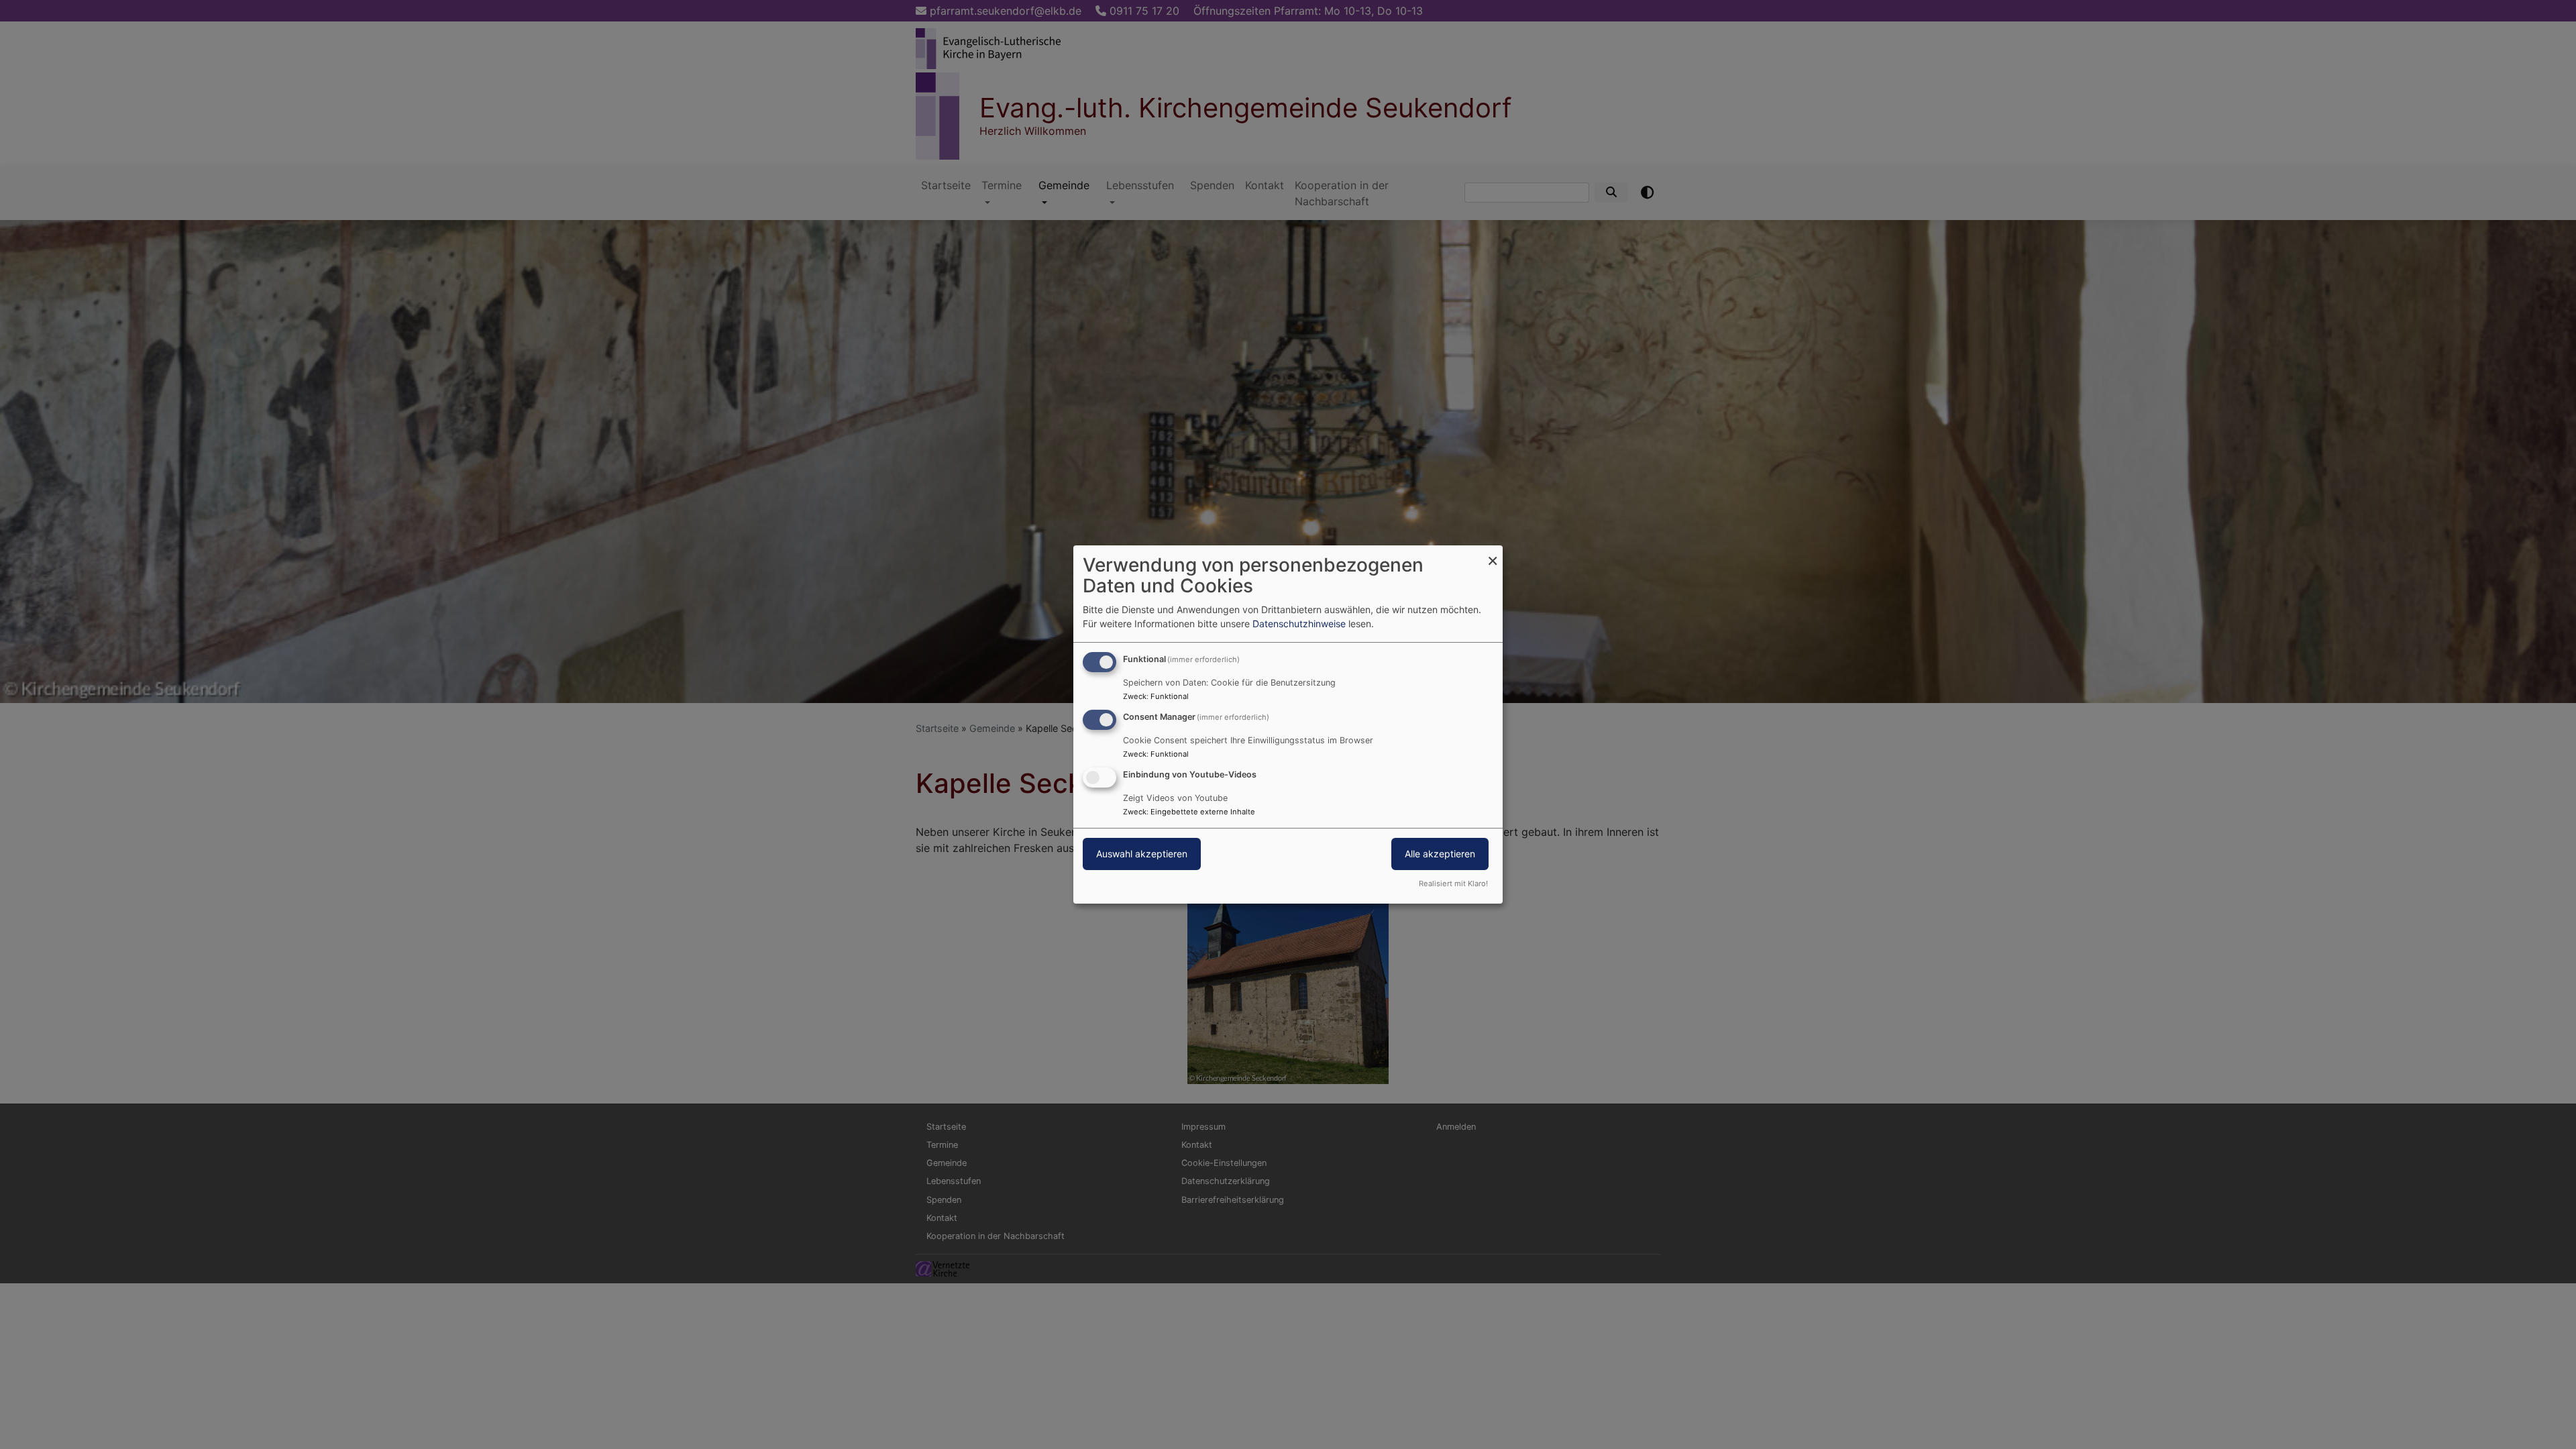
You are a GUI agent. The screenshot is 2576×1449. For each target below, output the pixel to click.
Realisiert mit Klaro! (1453, 883)
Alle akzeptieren (1440, 854)
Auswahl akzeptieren (1142, 854)
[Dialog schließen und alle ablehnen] (1493, 554)
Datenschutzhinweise (1299, 624)
